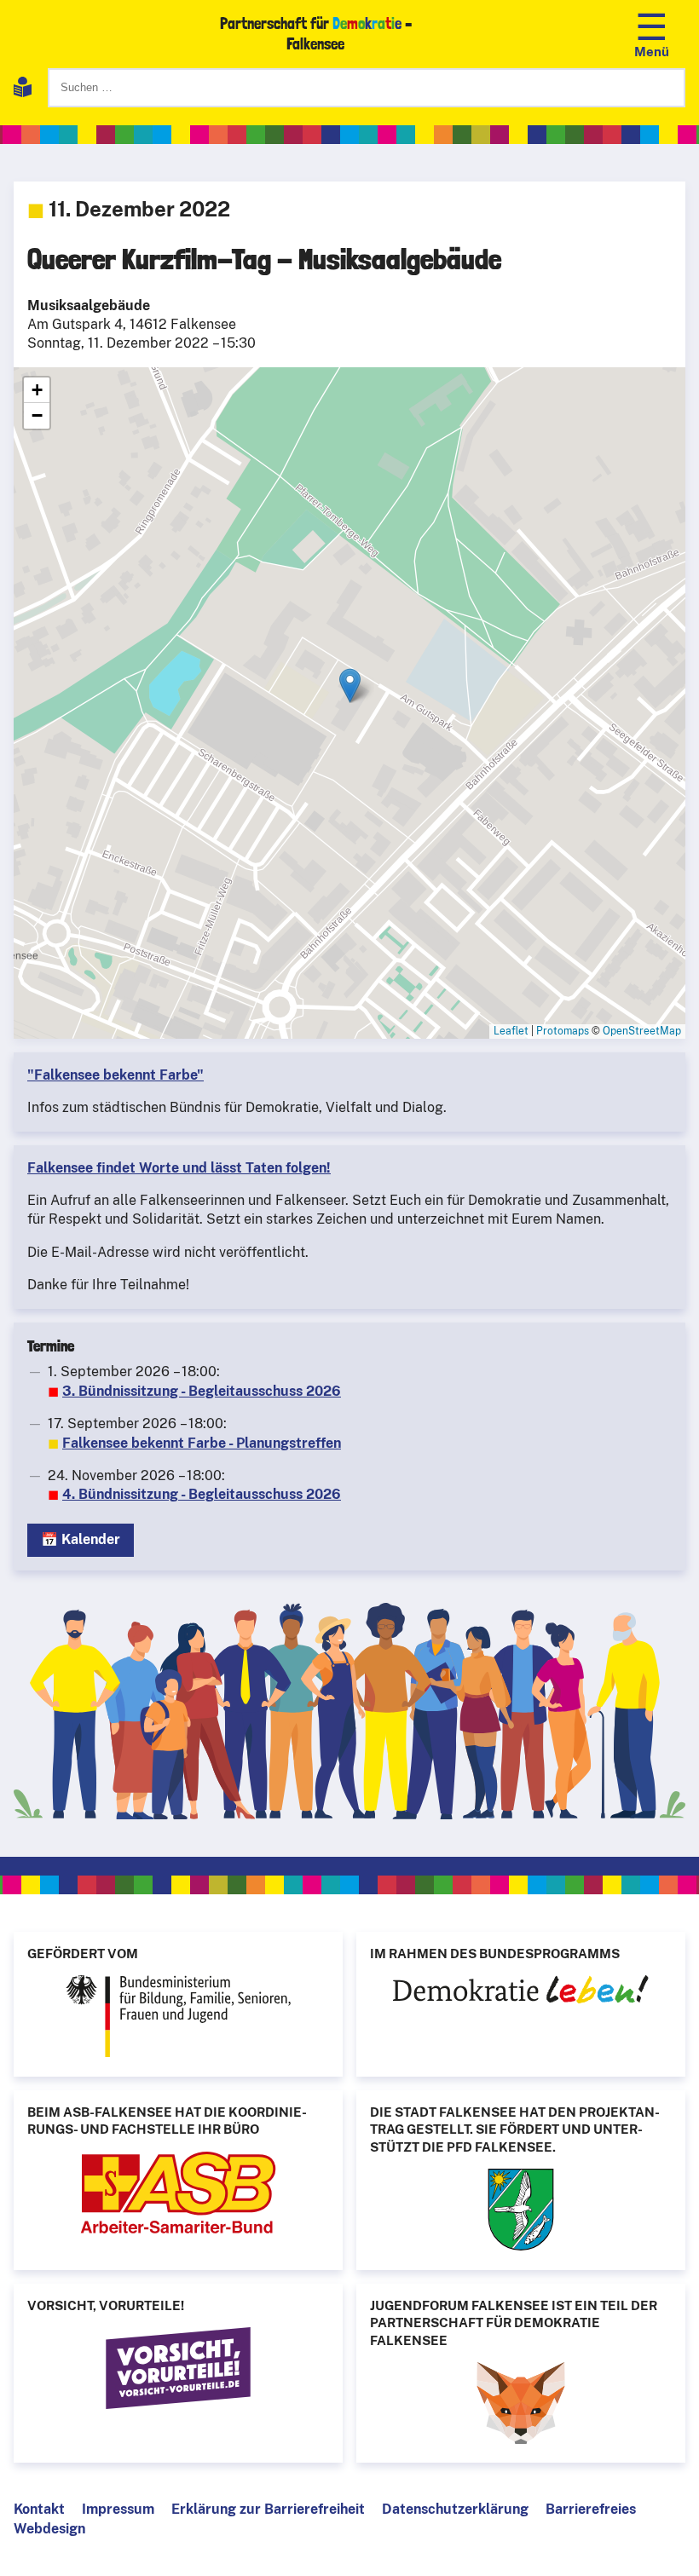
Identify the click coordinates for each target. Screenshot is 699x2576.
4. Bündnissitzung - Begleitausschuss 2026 (202, 1494)
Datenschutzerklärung (455, 2509)
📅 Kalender (81, 1539)
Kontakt (39, 2509)
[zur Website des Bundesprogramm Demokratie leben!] (521, 1992)
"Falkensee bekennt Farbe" (116, 1075)
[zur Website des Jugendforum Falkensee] (521, 2406)
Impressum (118, 2509)
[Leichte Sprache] (23, 90)
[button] (350, 686)
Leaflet (511, 1031)
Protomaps (563, 1031)
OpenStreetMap (642, 1031)
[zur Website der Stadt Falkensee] (521, 2212)
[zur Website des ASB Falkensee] (178, 2195)
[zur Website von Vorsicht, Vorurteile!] (178, 2371)
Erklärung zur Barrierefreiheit (268, 2509)
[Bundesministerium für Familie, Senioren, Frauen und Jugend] (178, 2019)
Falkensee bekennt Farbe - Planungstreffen (202, 1443)
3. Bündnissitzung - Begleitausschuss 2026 (202, 1391)
